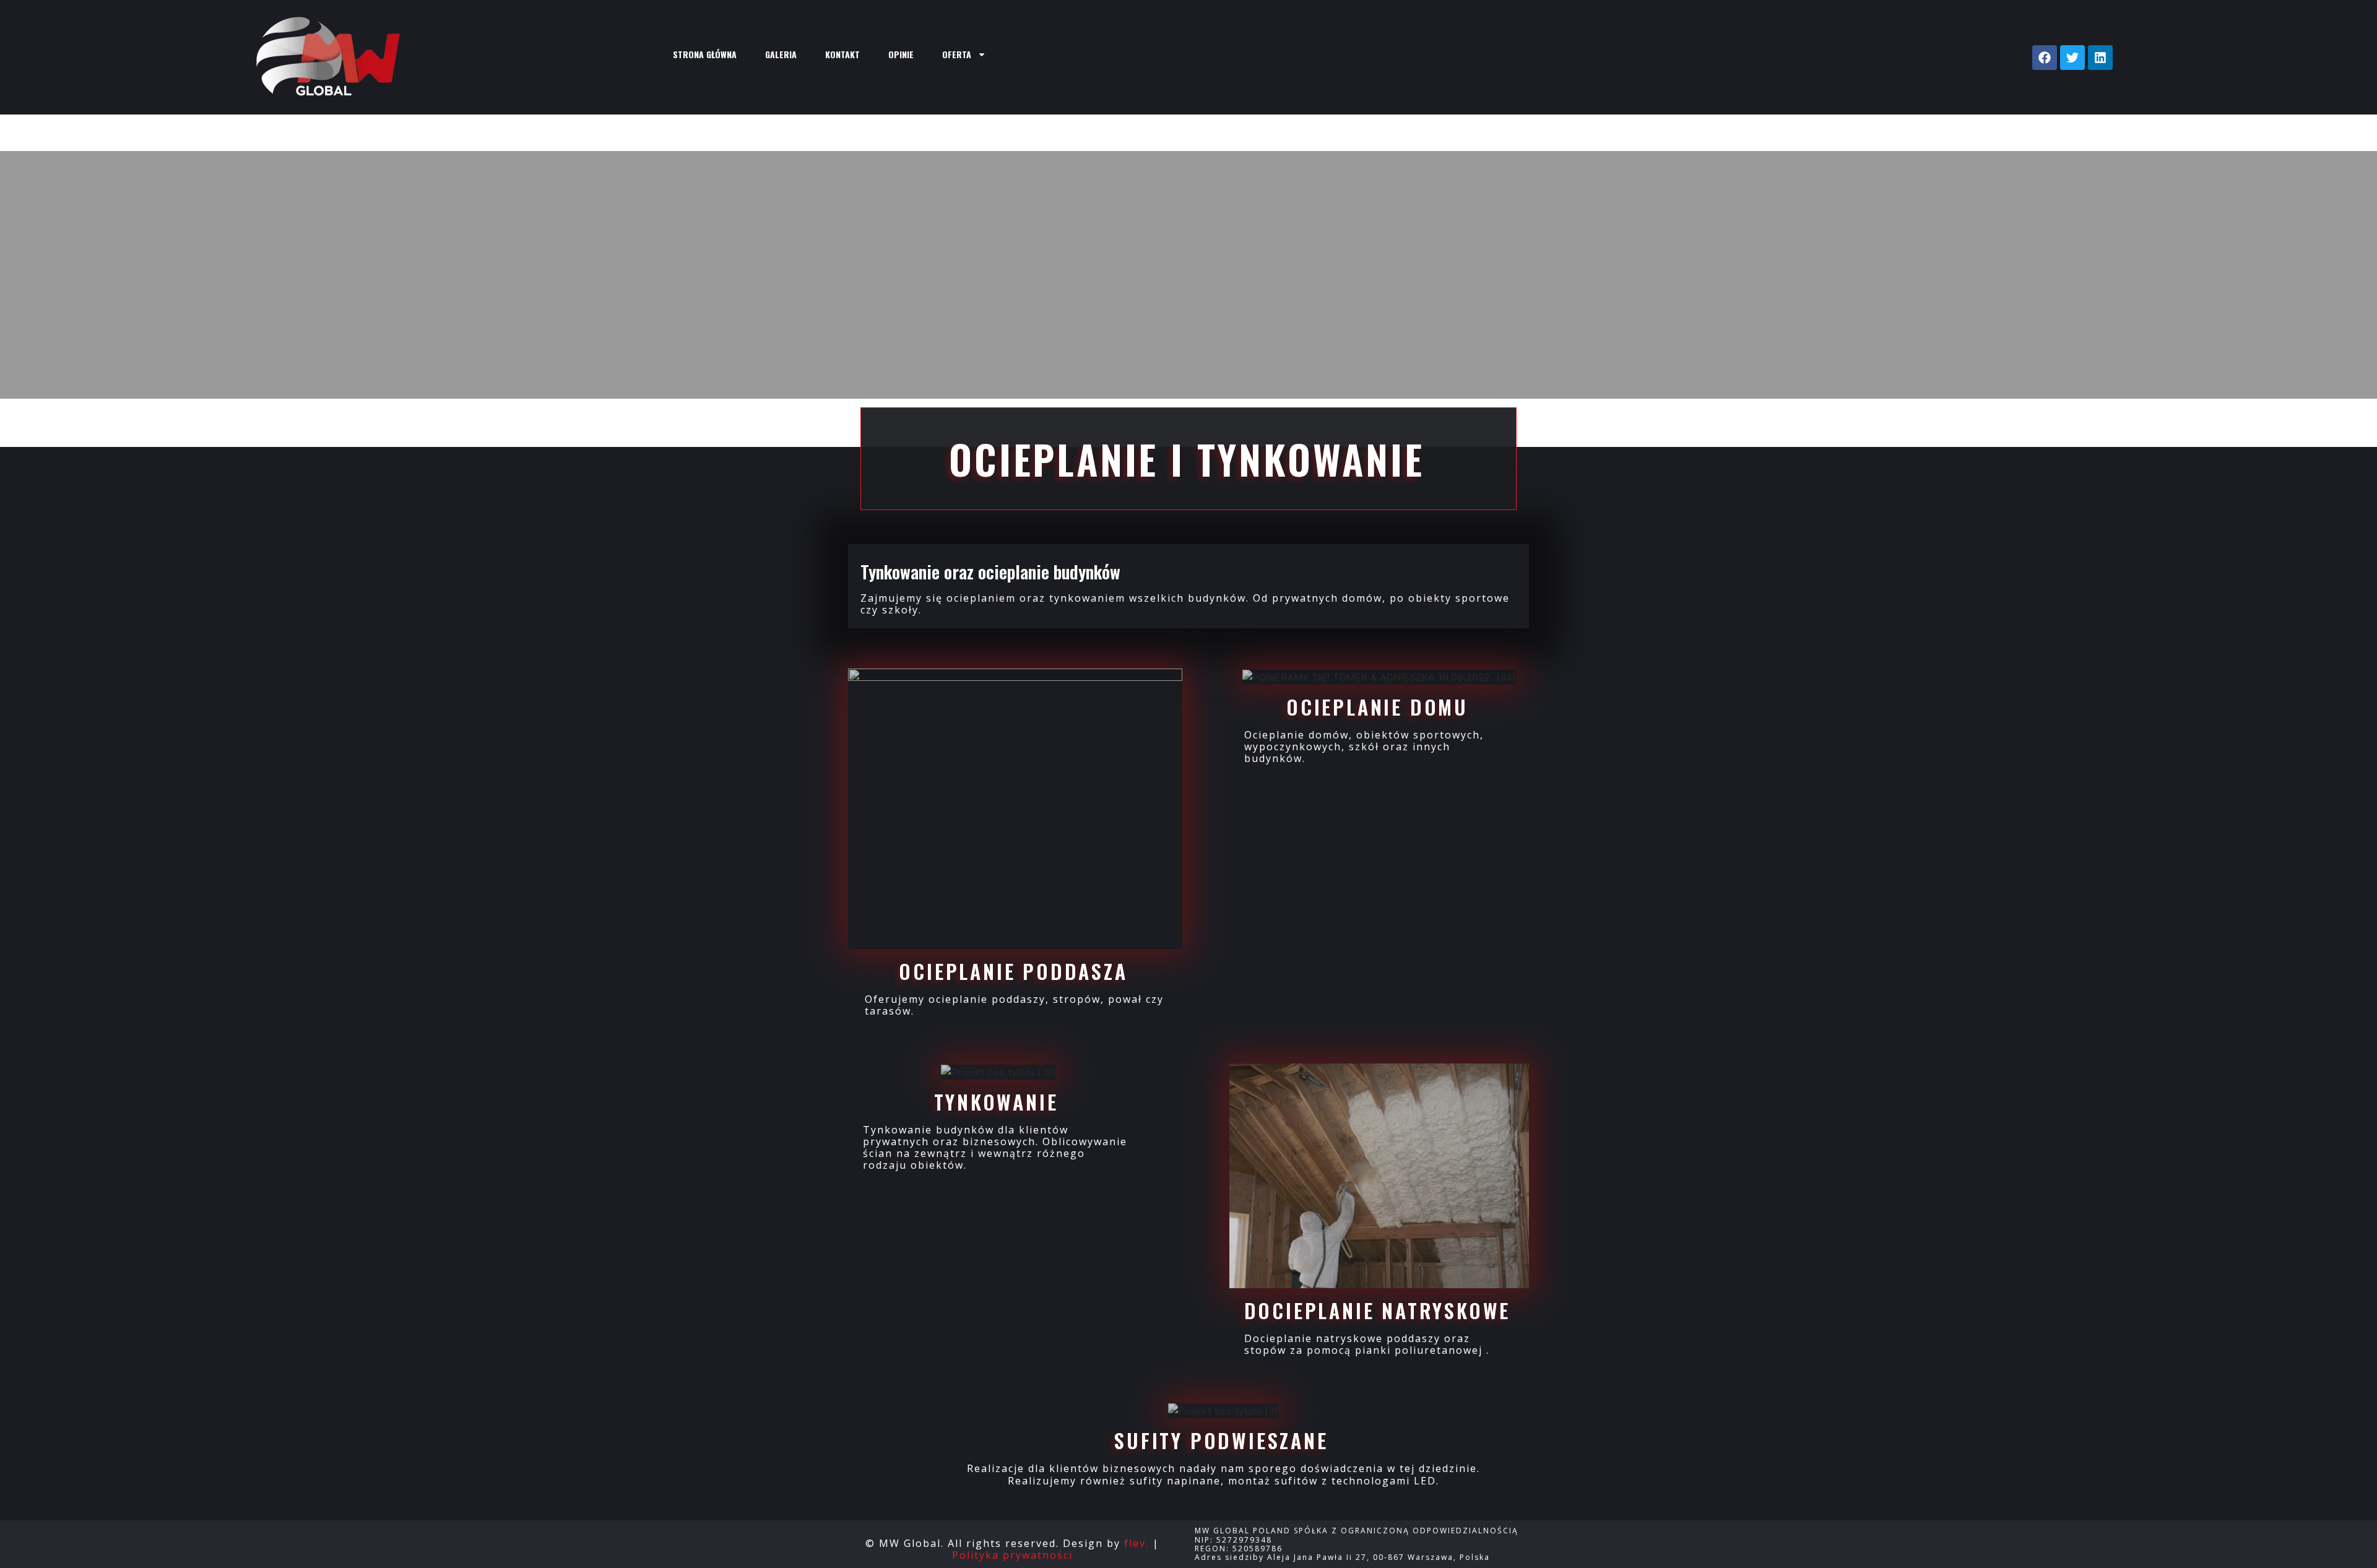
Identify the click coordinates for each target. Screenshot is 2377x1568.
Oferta (957, 54)
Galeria (781, 54)
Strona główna (705, 54)
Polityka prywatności (1012, 1555)
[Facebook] (2045, 58)
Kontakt (842, 54)
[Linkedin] (2100, 58)
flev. (1137, 1543)
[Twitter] (2072, 58)
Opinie (901, 54)
